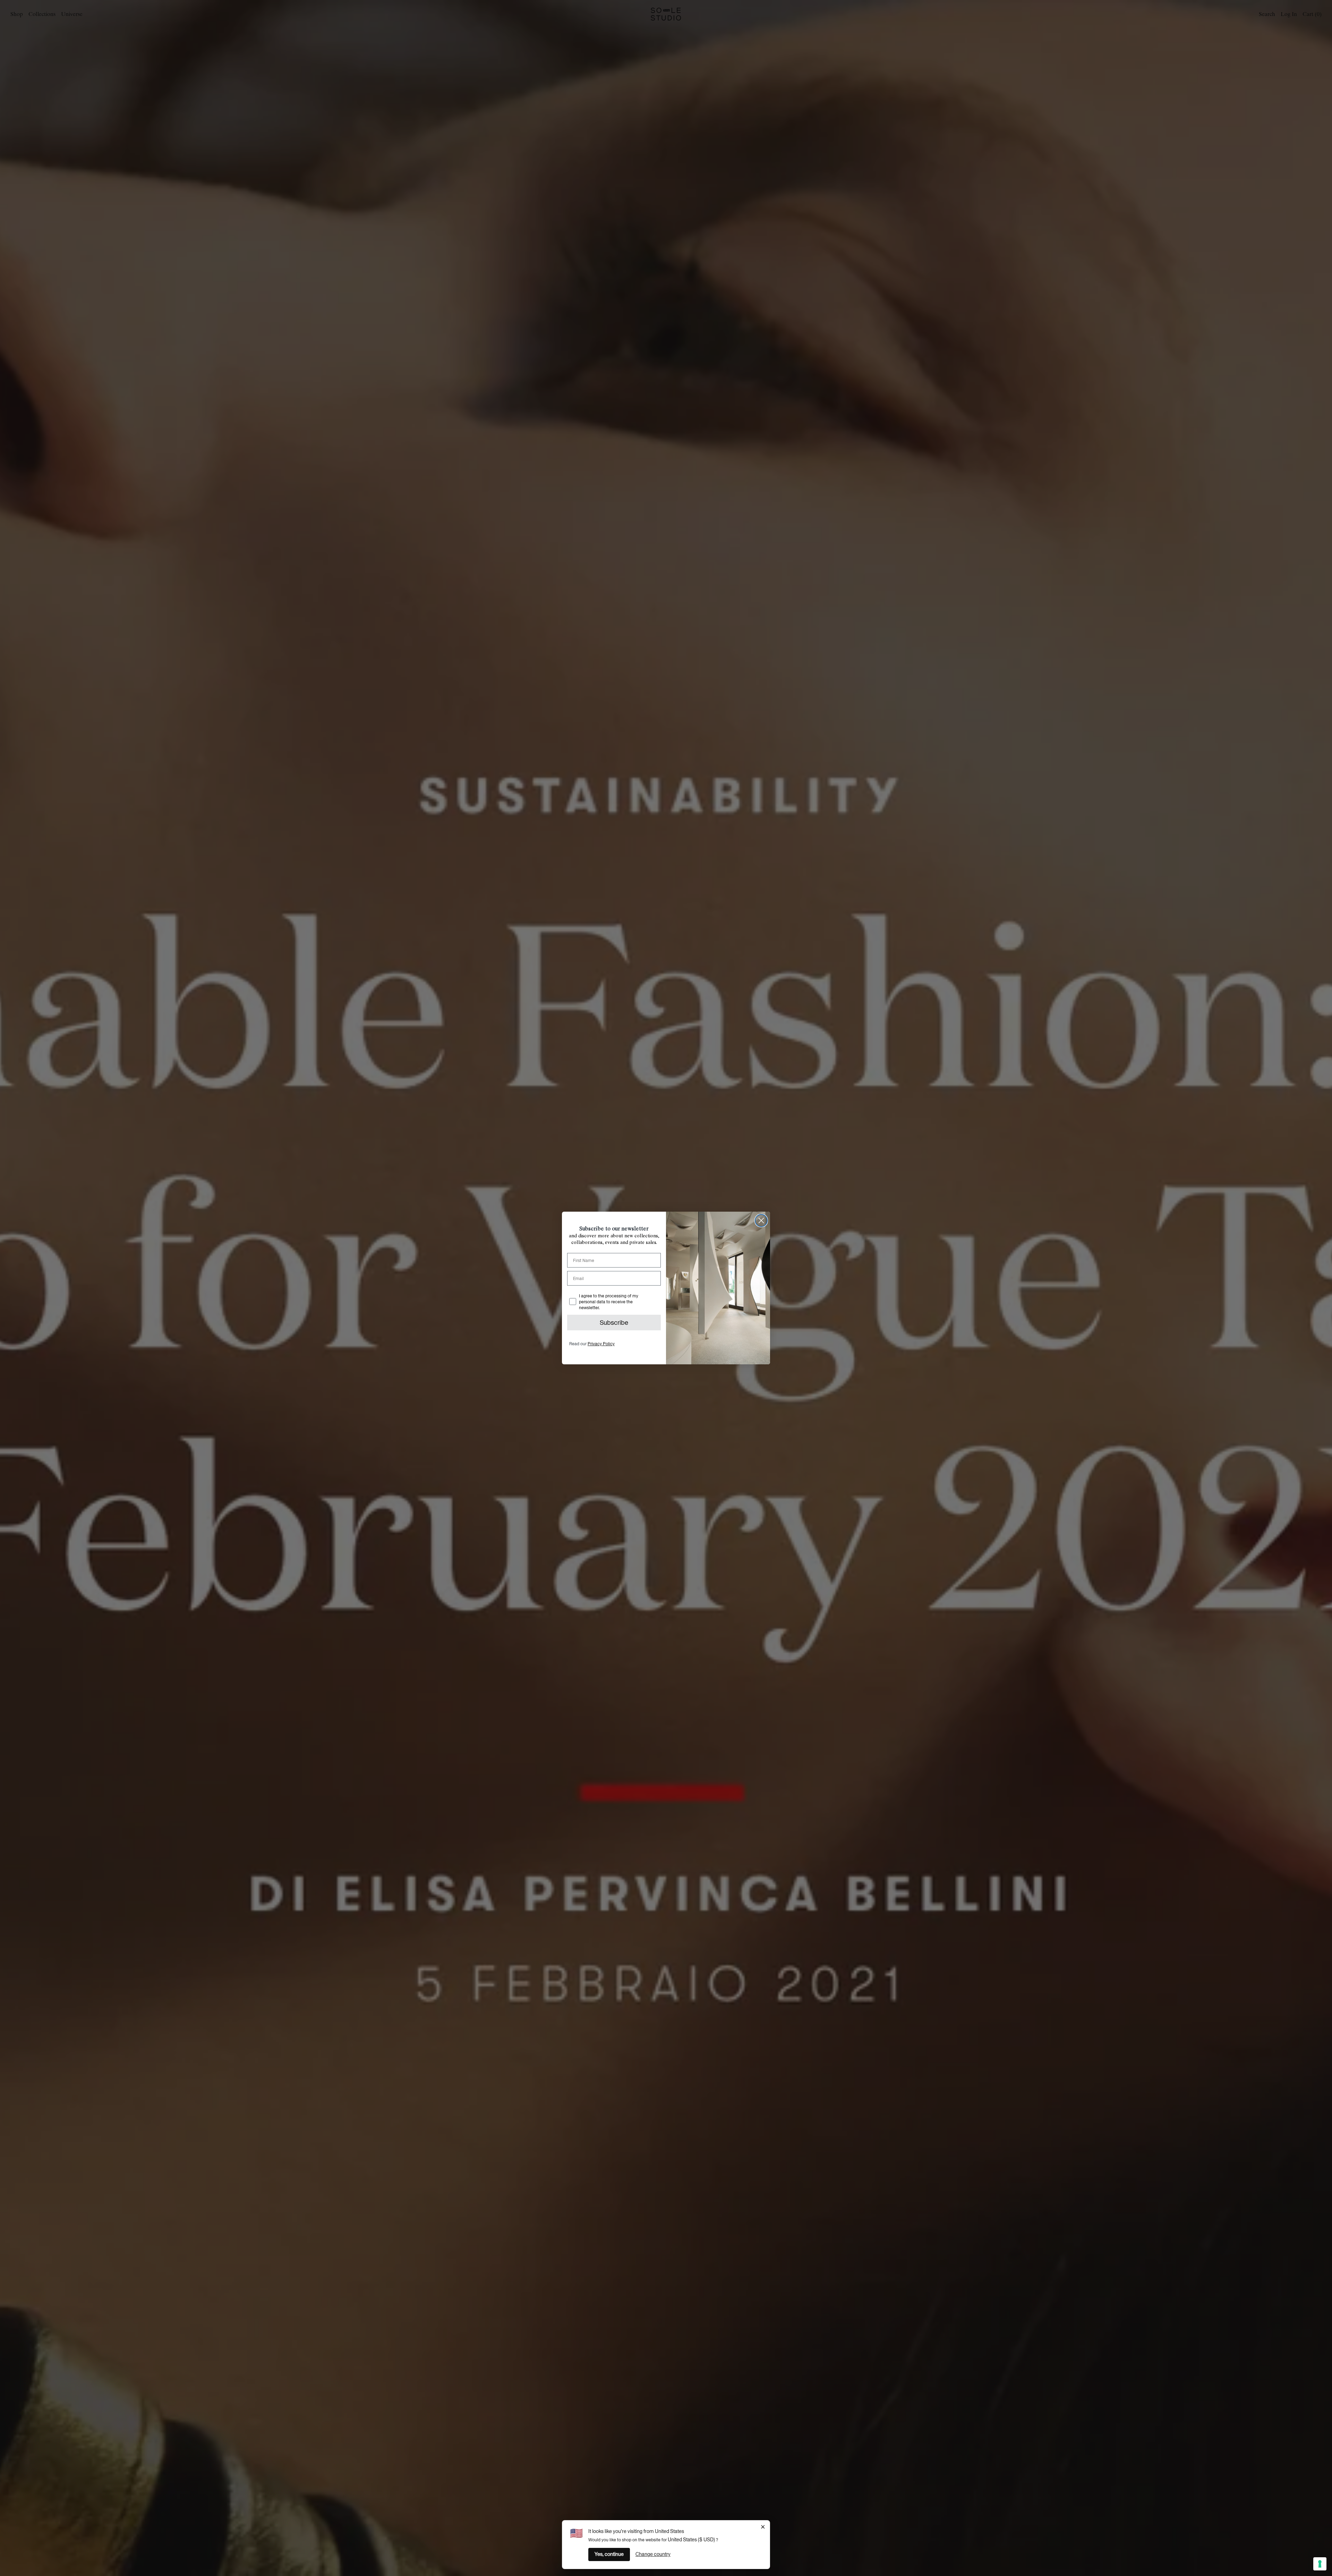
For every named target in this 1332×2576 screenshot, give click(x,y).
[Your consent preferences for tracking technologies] (1320, 2564)
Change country (653, 2554)
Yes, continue (609, 2554)
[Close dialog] (761, 1221)
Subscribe (614, 1323)
